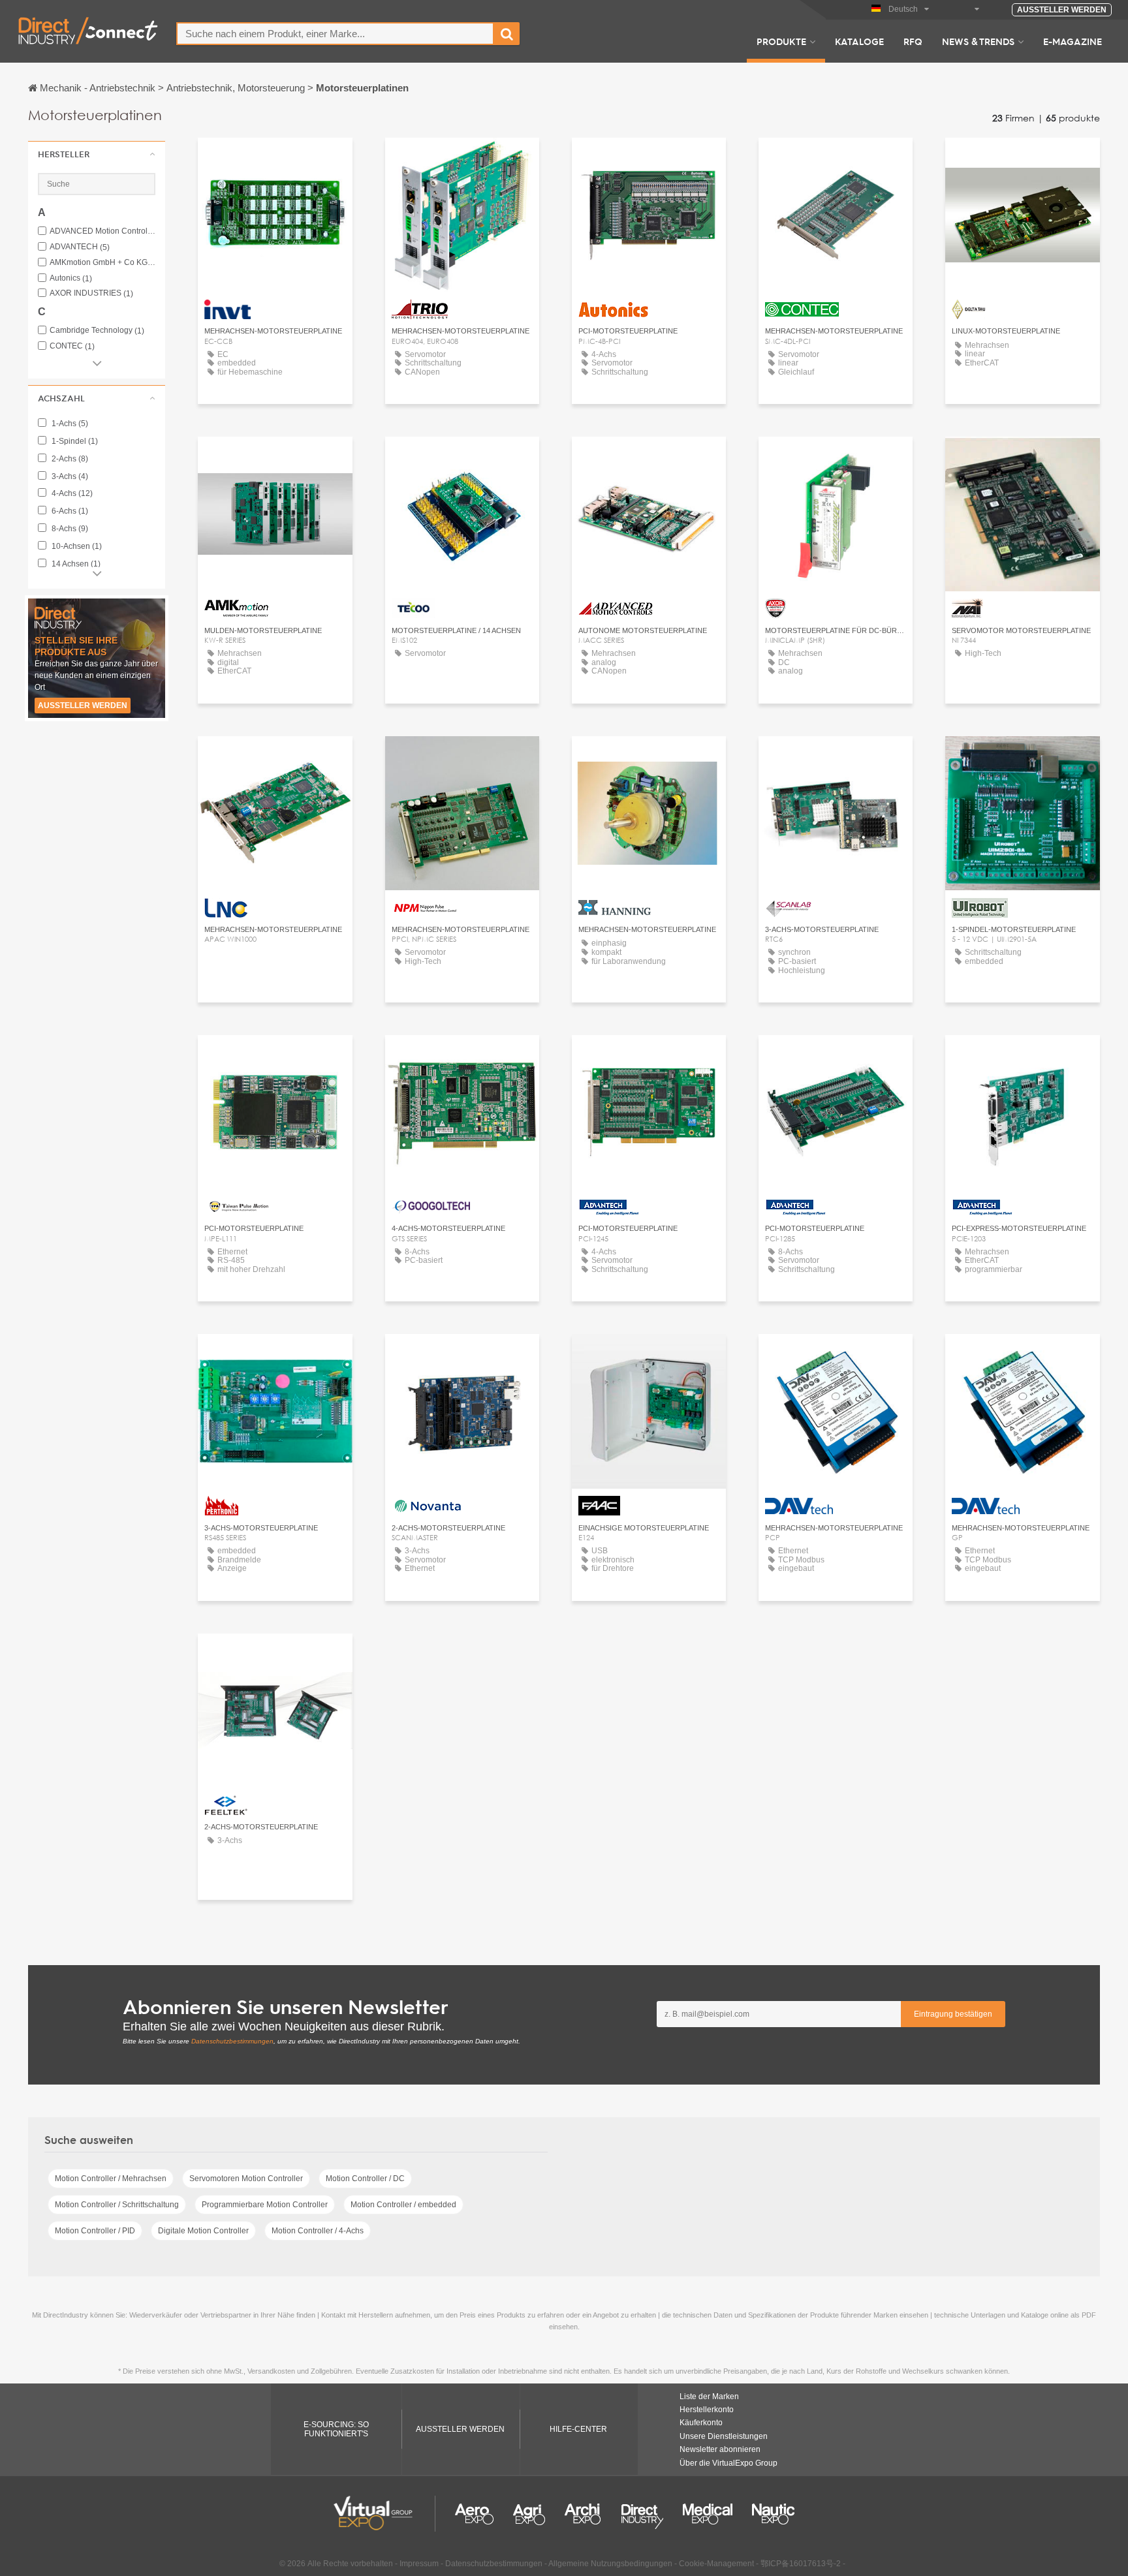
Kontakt (275, 160)
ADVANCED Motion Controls (102, 231)
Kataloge (859, 41)
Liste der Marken (709, 2397)
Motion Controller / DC (365, 2179)
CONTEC (72, 346)
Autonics (71, 278)
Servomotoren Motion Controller (246, 2179)
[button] (97, 154)
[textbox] (335, 34)
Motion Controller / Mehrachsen (111, 2179)
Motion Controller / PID (95, 2231)
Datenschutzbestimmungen (232, 2041)
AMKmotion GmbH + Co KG (102, 263)
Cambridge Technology (97, 331)
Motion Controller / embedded (403, 2205)
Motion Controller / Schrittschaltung (117, 2205)
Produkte (781, 41)
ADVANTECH (80, 247)
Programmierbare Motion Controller (265, 2205)
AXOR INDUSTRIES (91, 293)
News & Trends (978, 41)
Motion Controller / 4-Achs (318, 2231)
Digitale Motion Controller (203, 2231)
